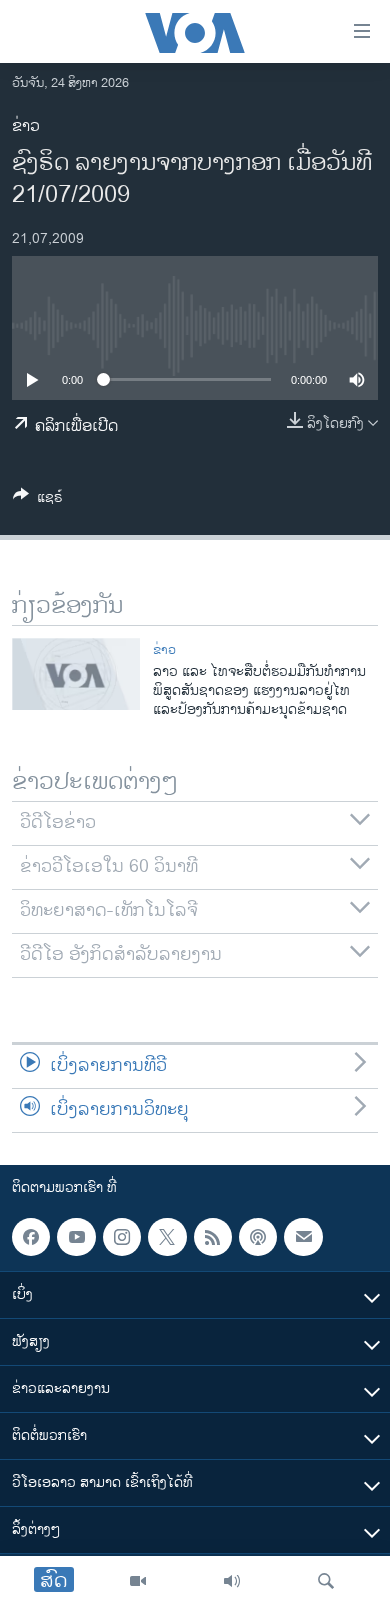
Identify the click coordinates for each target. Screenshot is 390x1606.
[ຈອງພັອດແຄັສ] (303, 1237)
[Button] (38, 500)
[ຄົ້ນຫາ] (326, 1581)
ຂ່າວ (26, 126)
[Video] (138, 1581)
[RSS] (213, 1237)
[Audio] (232, 1581)
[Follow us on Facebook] (31, 1237)
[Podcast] (258, 1237)
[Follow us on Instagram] (122, 1237)
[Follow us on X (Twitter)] (167, 1237)
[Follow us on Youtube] (76, 1237)
